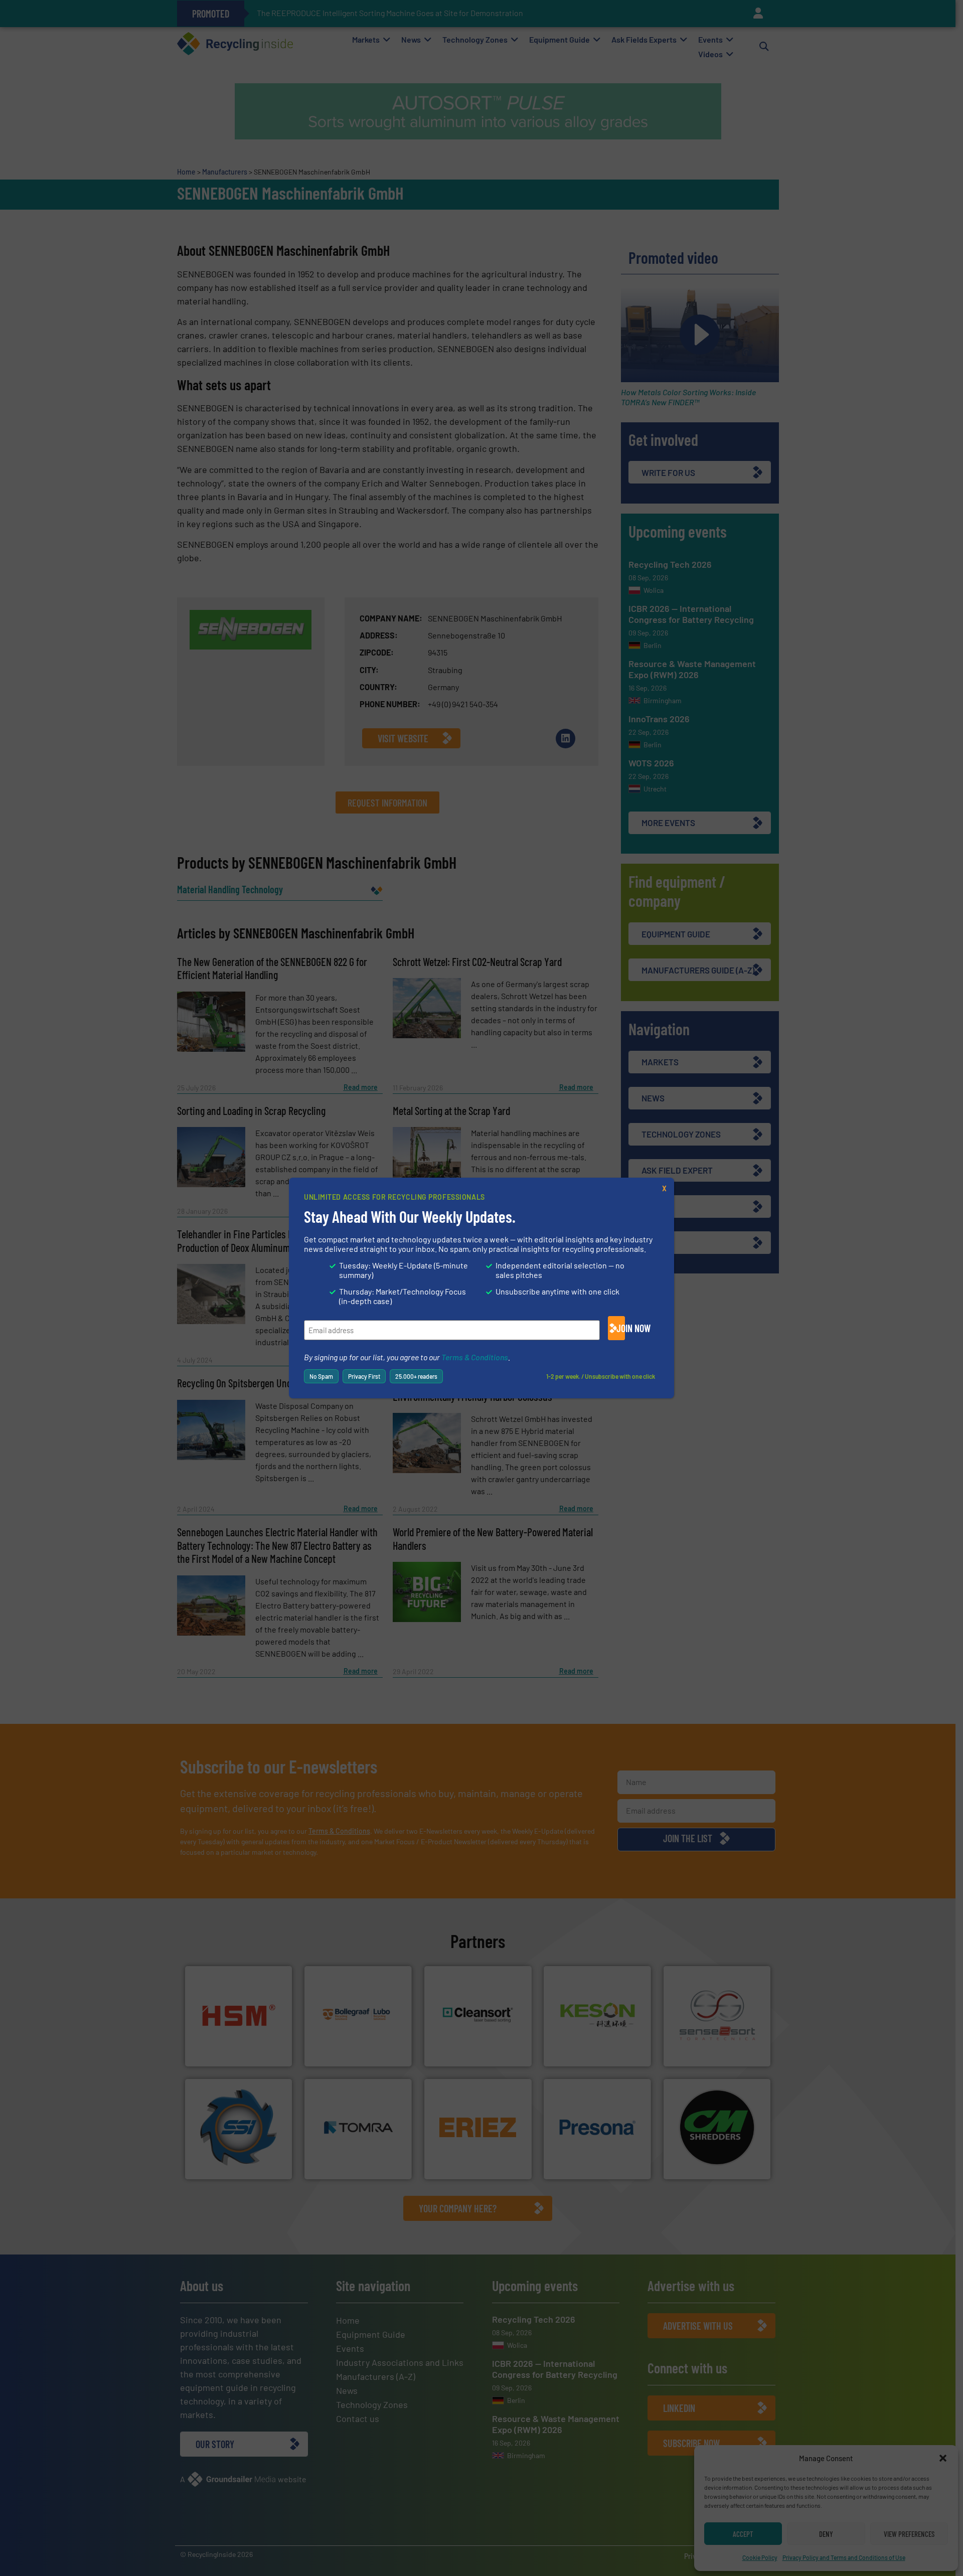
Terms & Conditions (475, 1357)
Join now (621, 1328)
